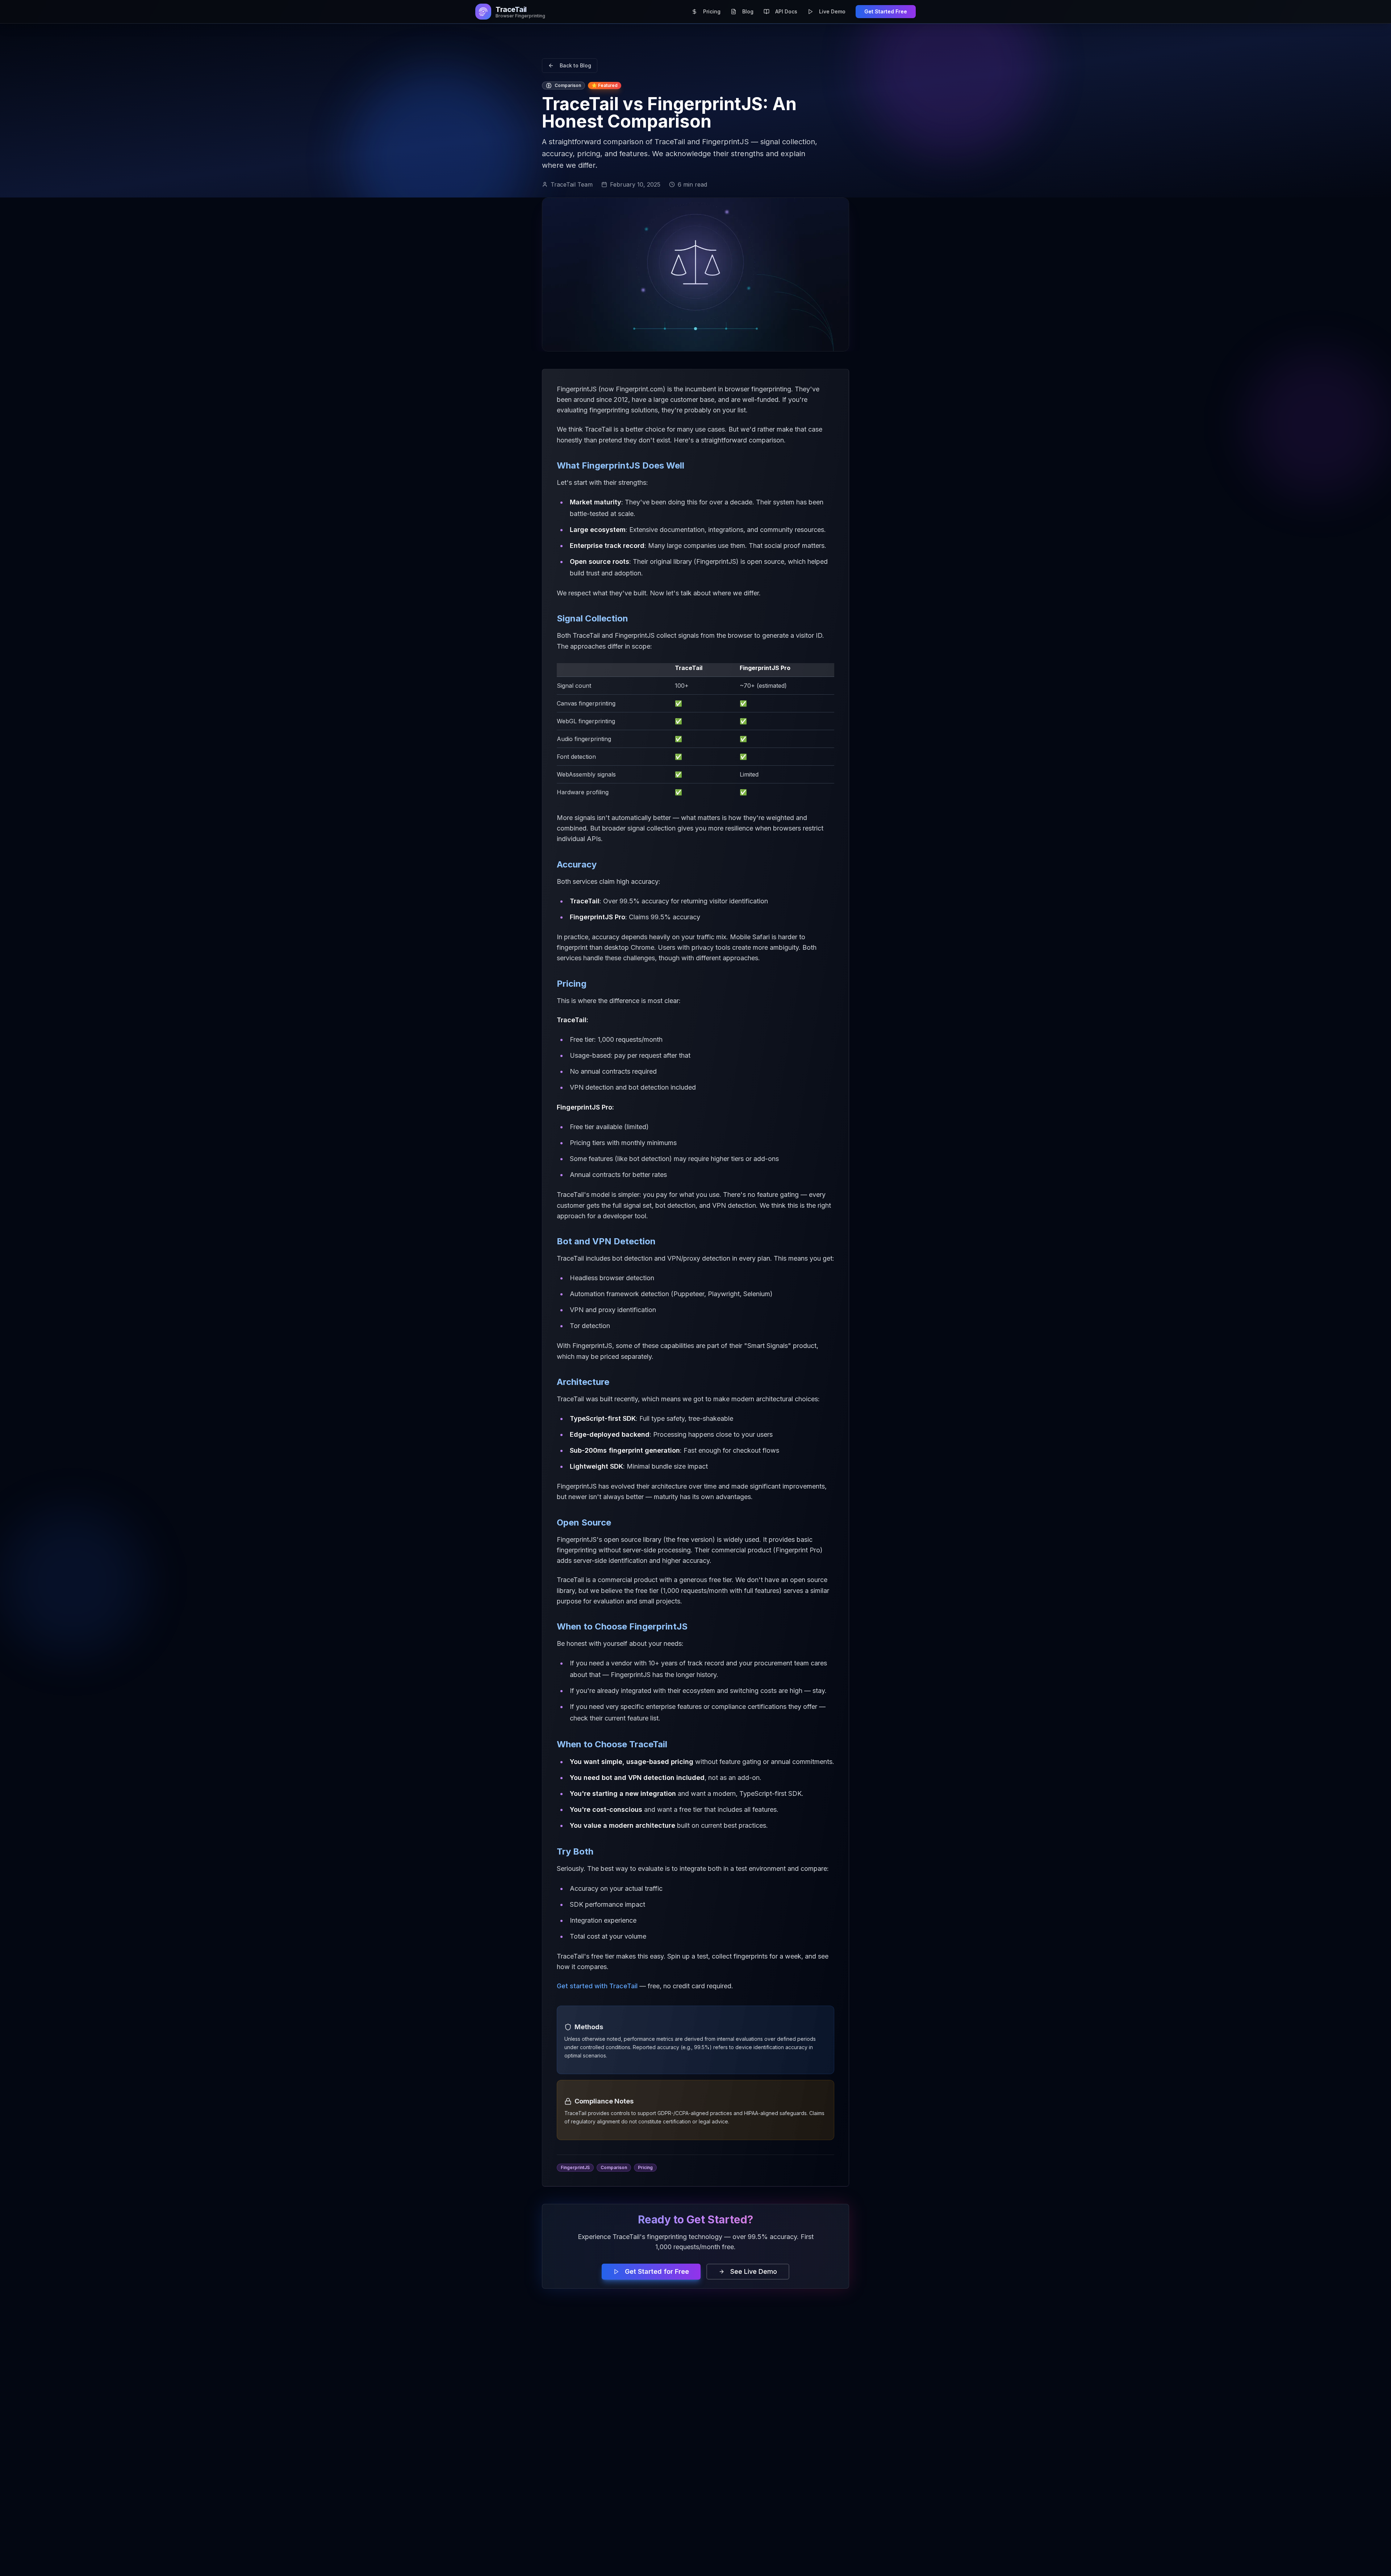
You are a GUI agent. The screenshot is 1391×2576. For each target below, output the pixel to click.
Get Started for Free (657, 2271)
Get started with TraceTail (597, 1986)
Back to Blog (575, 65)
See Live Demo (754, 2271)
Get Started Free (886, 11)
